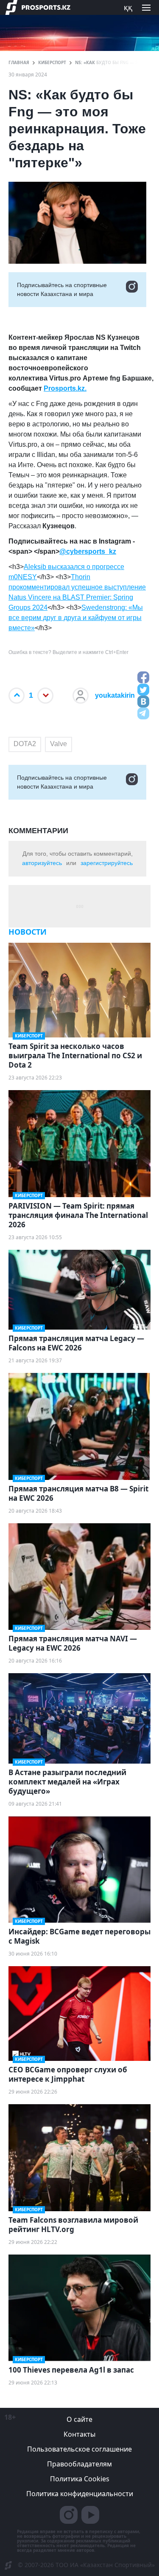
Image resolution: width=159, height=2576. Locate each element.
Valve (59, 744)
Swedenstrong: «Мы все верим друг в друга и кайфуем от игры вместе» (76, 618)
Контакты (79, 2434)
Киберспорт (52, 62)
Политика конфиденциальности (80, 2494)
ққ (128, 7)
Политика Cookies (80, 2479)
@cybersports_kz (88, 551)
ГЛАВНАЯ (19, 62)
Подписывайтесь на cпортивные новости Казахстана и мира (62, 289)
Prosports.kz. (65, 388)
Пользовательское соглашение (79, 2449)
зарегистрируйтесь (107, 863)
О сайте (79, 2419)
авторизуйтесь (42, 863)
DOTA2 (25, 744)
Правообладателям (79, 2464)
